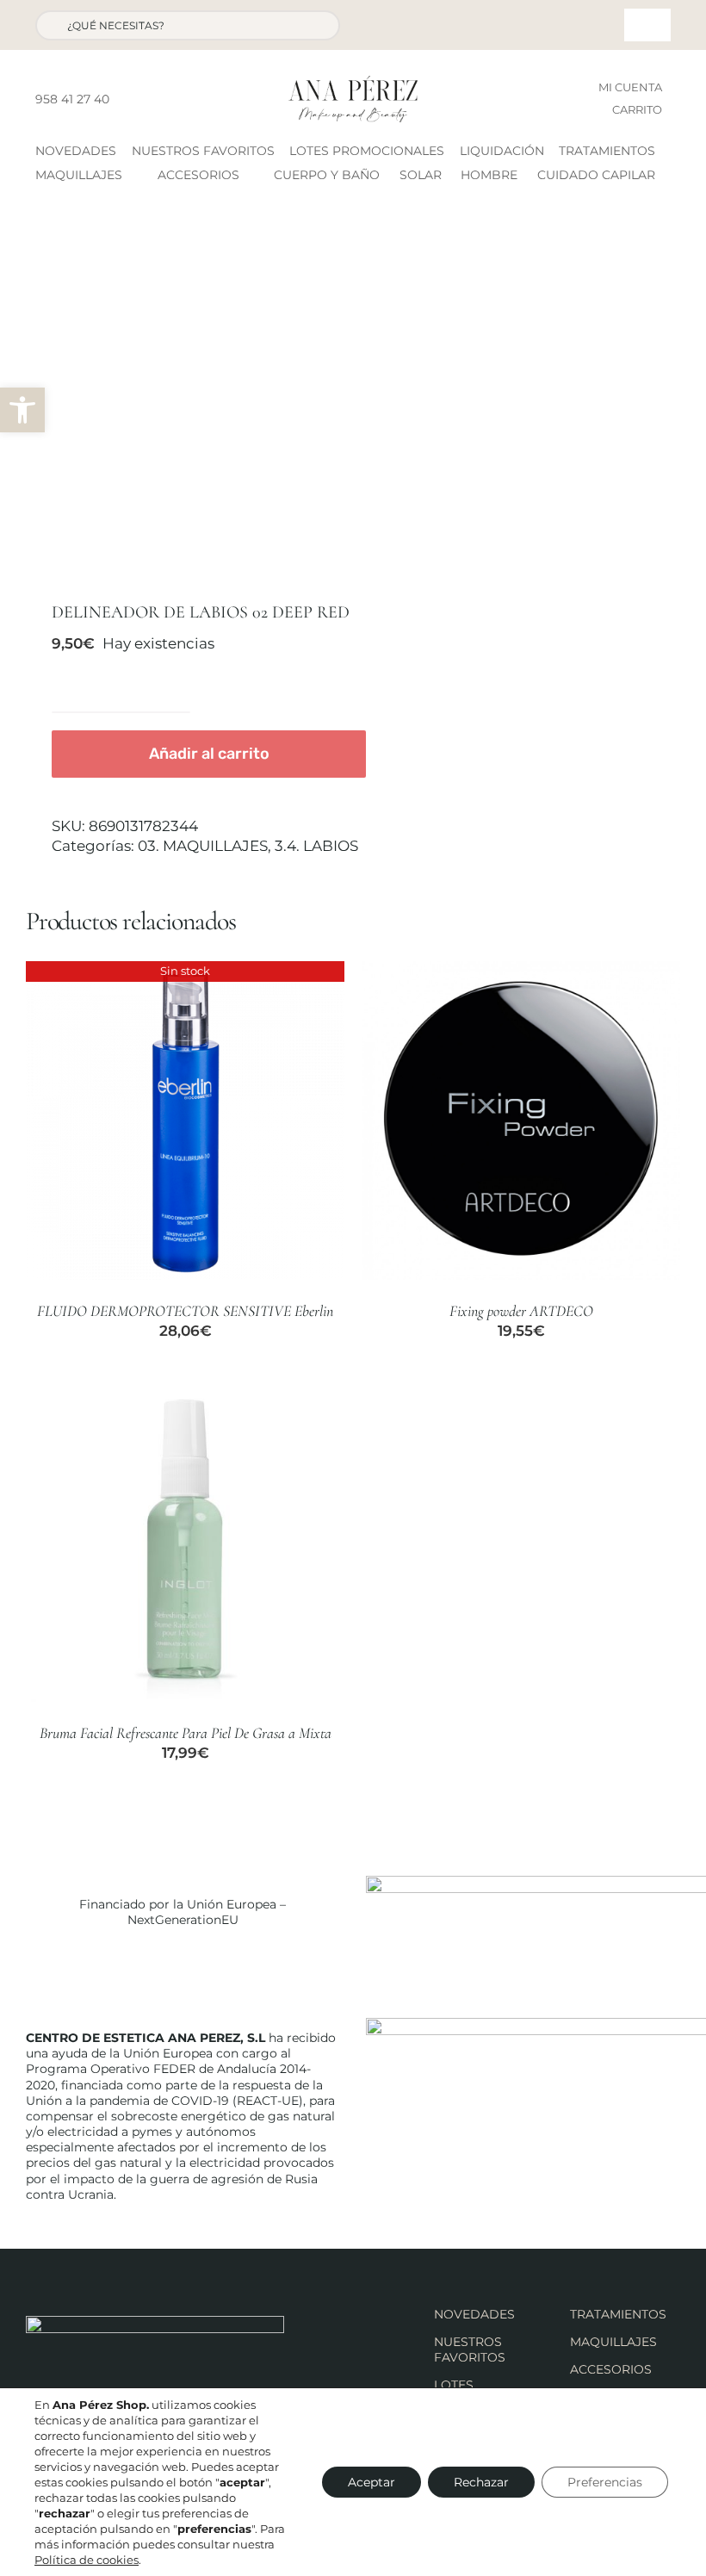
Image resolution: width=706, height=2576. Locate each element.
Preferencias (605, 2482)
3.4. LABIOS (316, 846)
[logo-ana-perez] (353, 83)
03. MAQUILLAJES (203, 846)
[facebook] (127, 99)
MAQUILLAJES (613, 2342)
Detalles (185, 1122)
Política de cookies (87, 2560)
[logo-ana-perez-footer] (155, 2323)
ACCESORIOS (611, 2369)
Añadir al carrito (209, 754)
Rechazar (481, 2482)
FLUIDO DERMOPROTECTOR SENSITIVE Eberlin (185, 1311)
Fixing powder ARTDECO (521, 1311)
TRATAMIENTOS (618, 2314)
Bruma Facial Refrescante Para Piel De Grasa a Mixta (186, 1733)
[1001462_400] (183, 400)
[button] (22, 410)
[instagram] (155, 99)
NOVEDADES (474, 2314)
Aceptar (372, 2482)
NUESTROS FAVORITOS (470, 2349)
